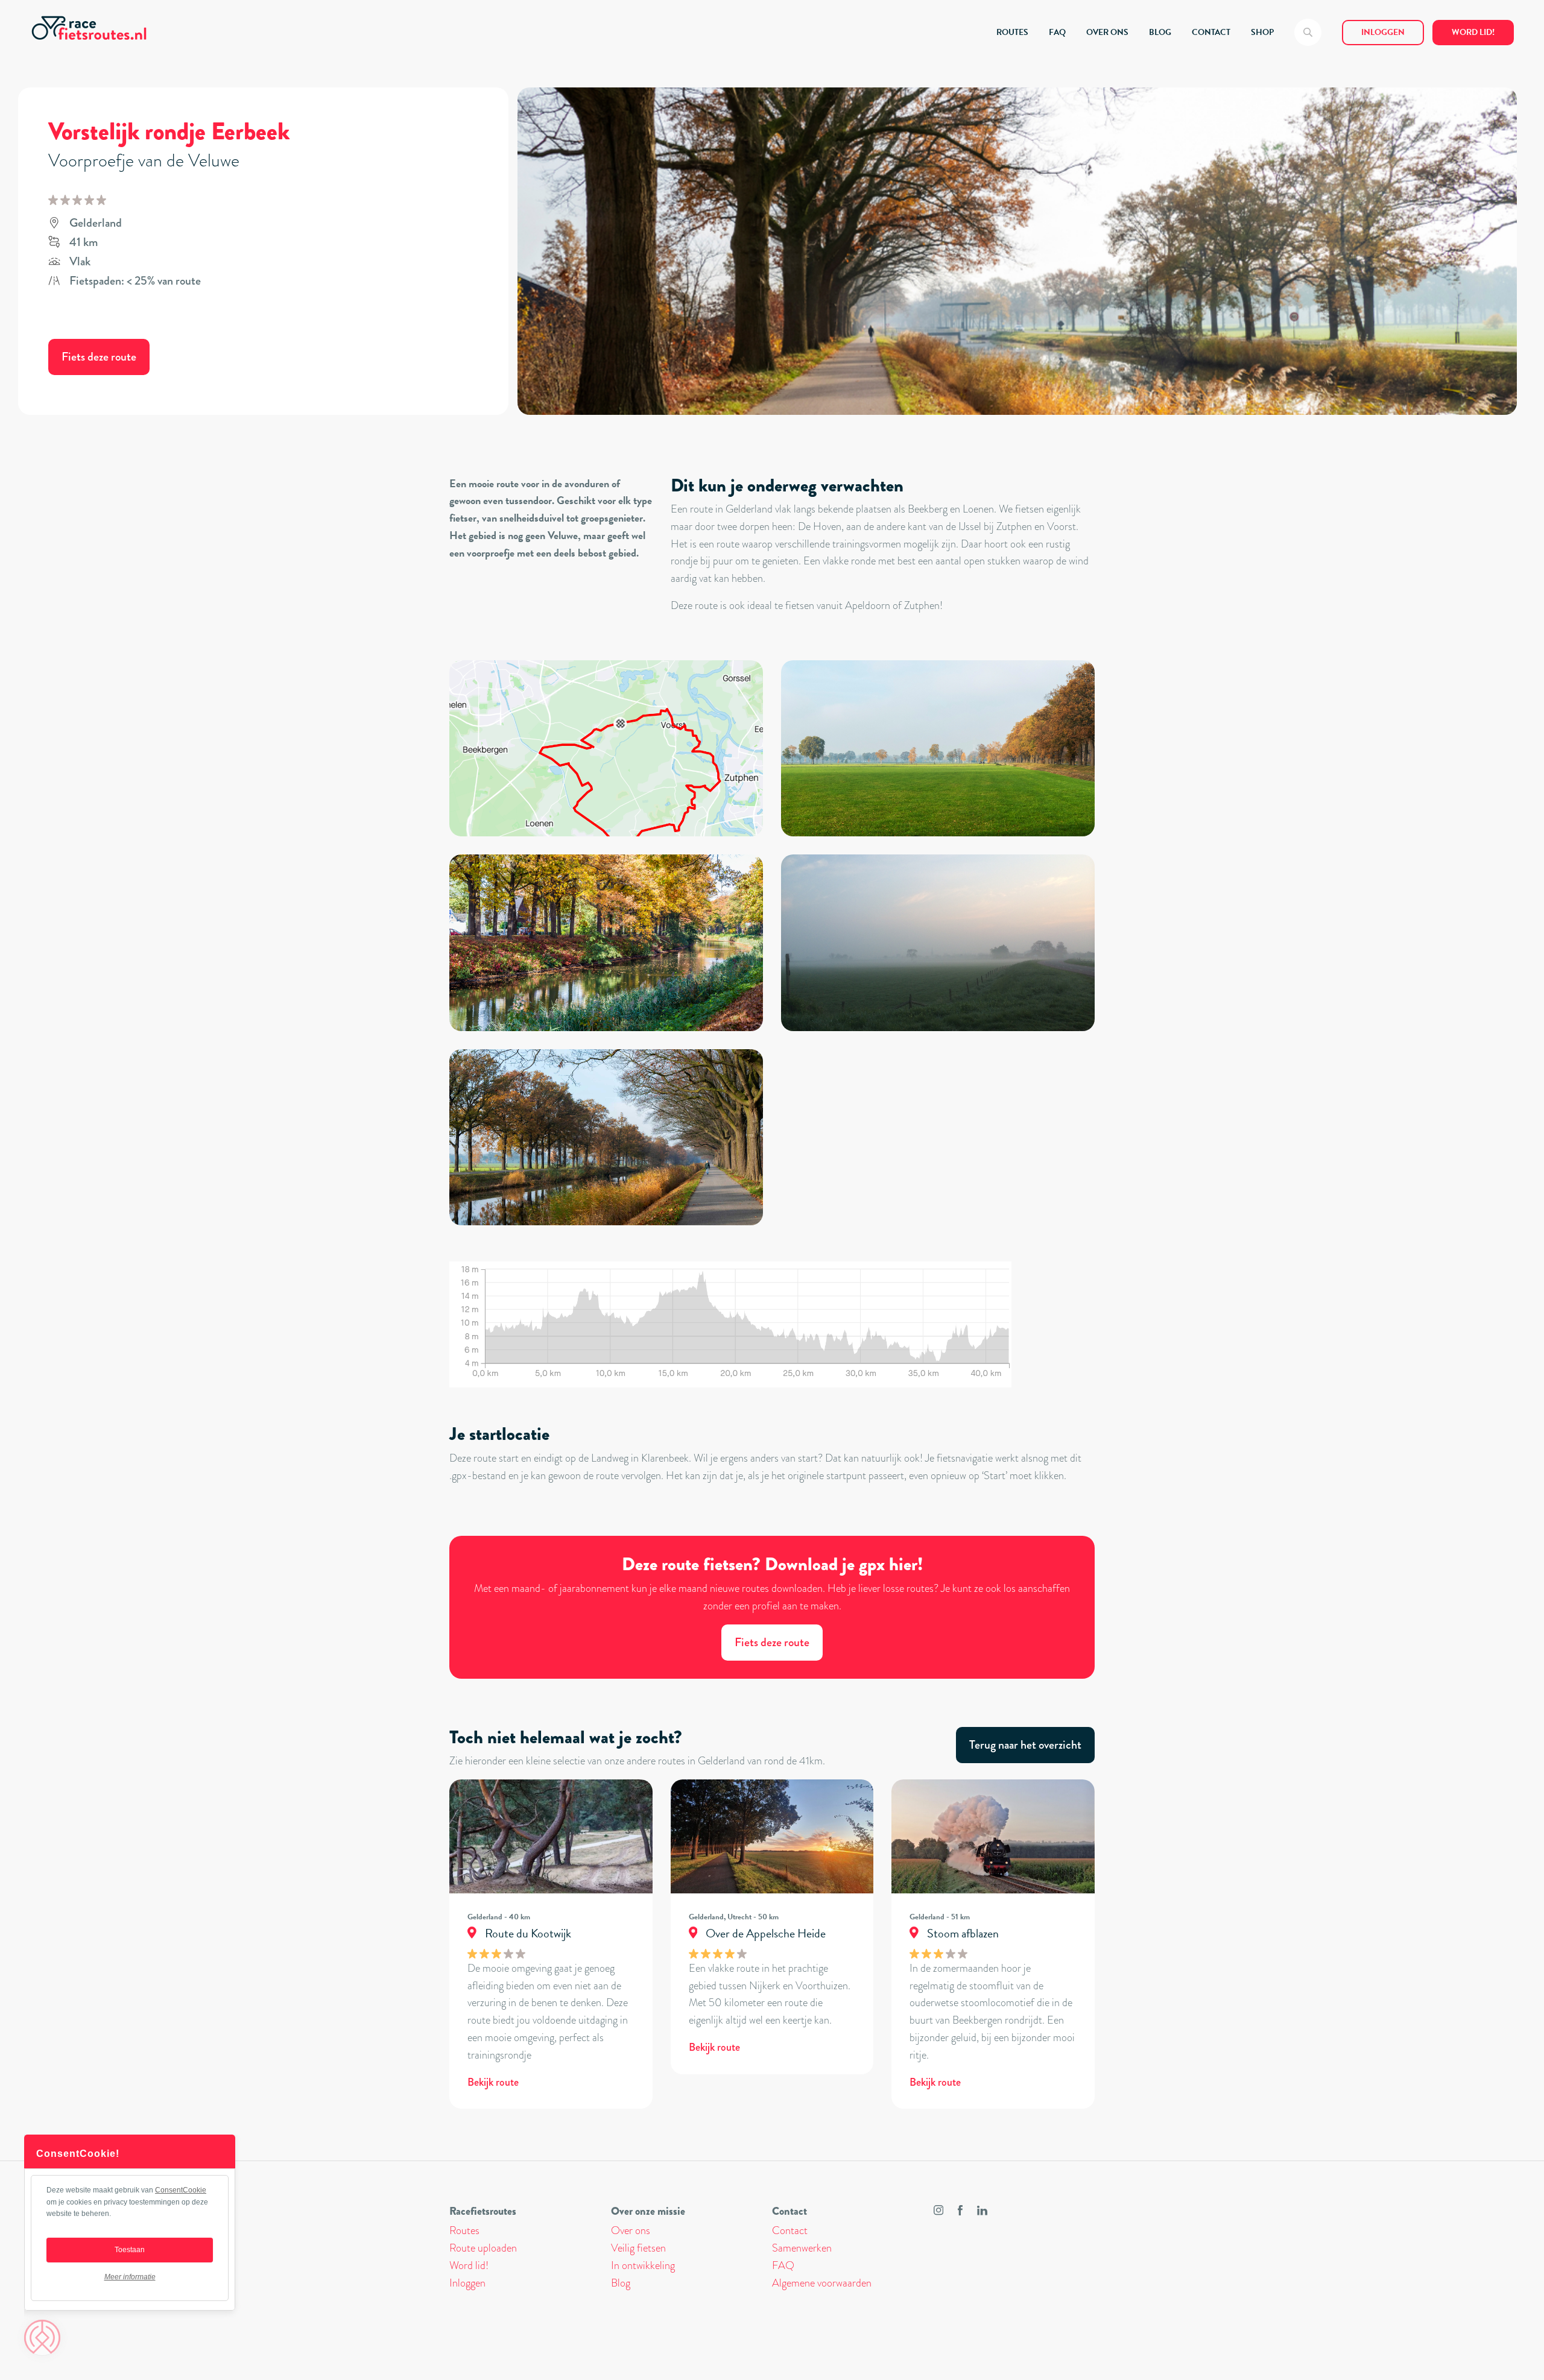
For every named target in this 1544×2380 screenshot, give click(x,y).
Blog (621, 2283)
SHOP (1262, 32)
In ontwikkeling (643, 2265)
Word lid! (1473, 32)
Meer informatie (130, 2277)
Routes (464, 2230)
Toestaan (130, 2250)
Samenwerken (802, 2248)
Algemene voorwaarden (822, 2283)
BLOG (1160, 32)
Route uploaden (483, 2248)
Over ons (631, 2230)
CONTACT (1211, 32)
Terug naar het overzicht (1025, 1745)
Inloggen (1383, 32)
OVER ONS (1107, 32)
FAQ (1057, 32)
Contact (790, 2230)
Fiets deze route (99, 357)
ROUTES (1012, 32)
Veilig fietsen (638, 2248)
